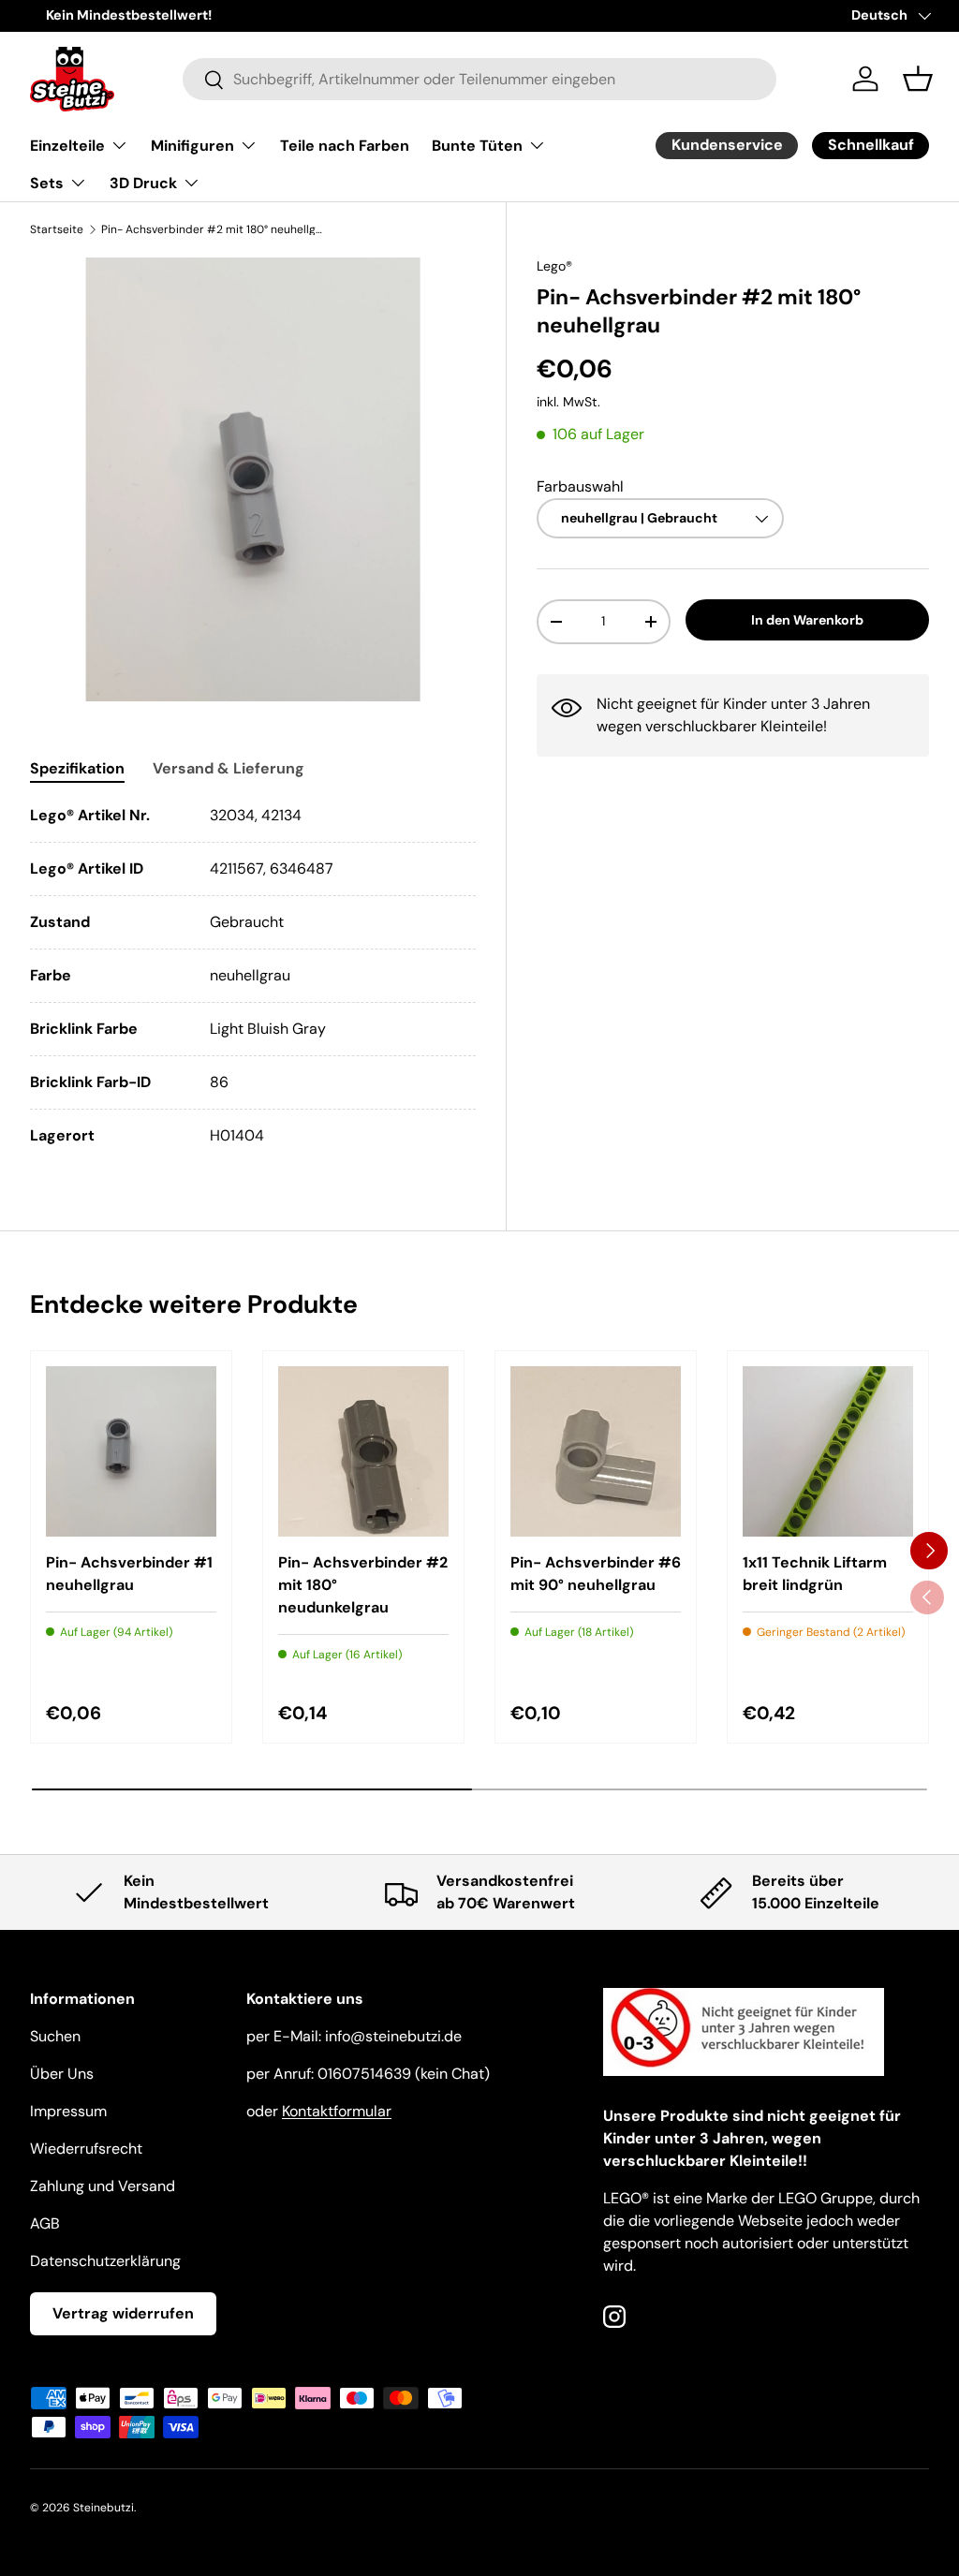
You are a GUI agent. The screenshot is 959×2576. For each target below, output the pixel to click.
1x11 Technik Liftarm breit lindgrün (815, 1574)
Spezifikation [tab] (77, 768)
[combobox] (479, 79)
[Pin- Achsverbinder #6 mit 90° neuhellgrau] (596, 1451)
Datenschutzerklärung (105, 2261)
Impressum (68, 2111)
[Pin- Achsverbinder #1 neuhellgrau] (131, 1451)
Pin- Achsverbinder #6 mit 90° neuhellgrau (596, 1574)
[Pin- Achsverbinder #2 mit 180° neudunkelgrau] (363, 1451)
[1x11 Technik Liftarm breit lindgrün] (828, 1451)
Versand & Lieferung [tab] (229, 768)
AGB (45, 2223)
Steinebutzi (103, 2508)
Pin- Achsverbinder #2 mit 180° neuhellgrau (214, 229)
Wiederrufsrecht (86, 2149)
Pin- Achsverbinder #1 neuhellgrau (129, 1574)
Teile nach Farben (345, 146)
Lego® (554, 266)
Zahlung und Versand (103, 2186)
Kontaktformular (337, 2111)
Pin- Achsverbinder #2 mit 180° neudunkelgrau (363, 1585)
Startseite (57, 229)
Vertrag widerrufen (123, 2313)
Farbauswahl (580, 486)
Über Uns (62, 2074)
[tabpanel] (253, 976)
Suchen (55, 2036)
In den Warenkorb (807, 620)
